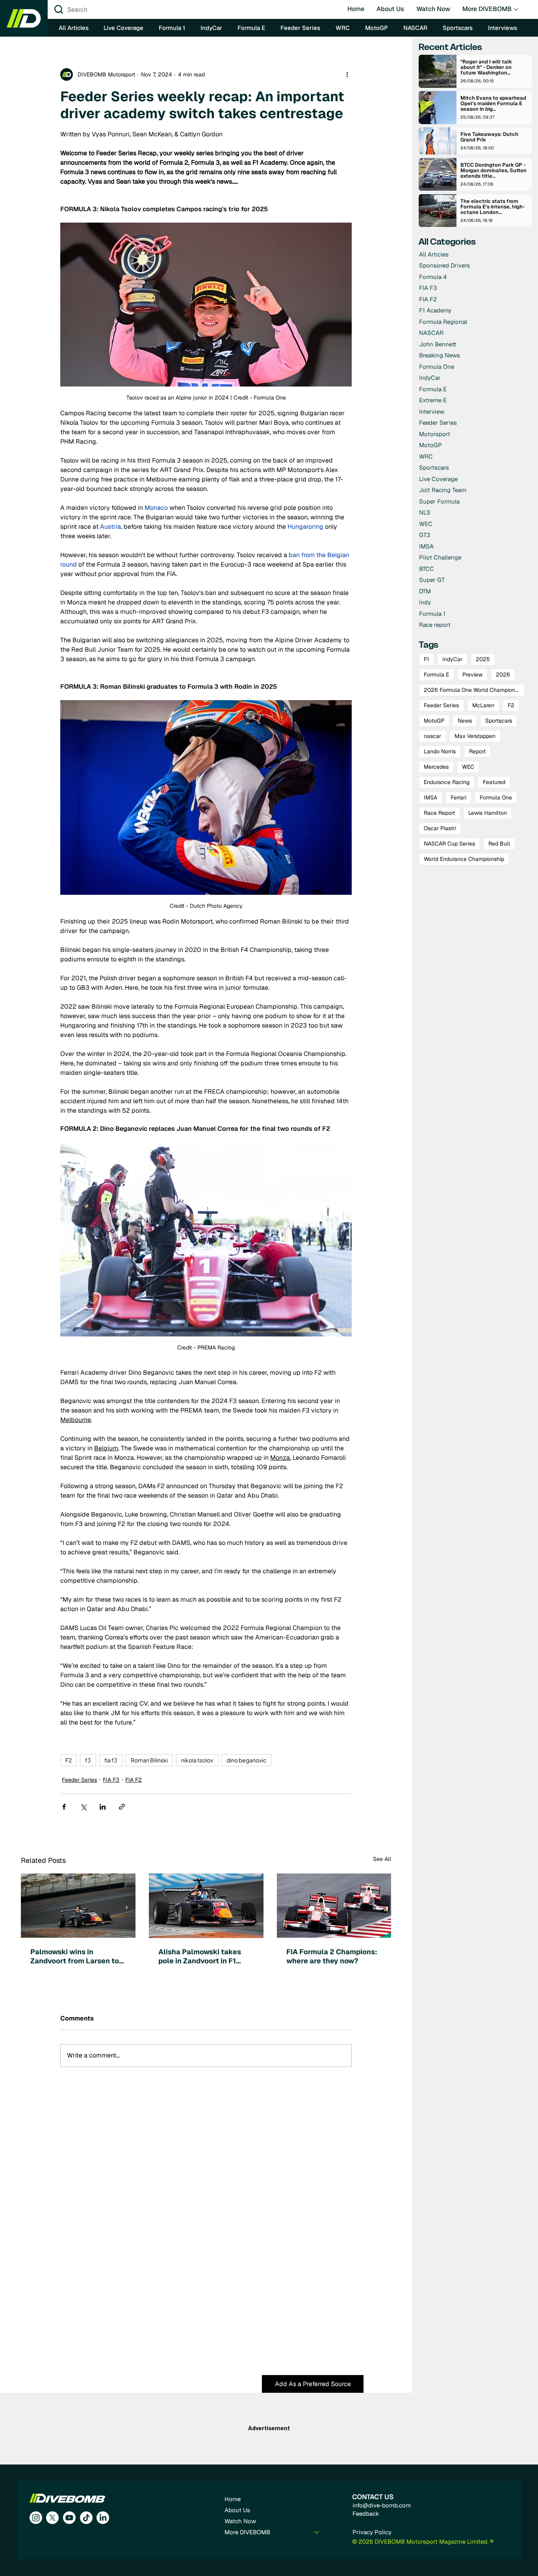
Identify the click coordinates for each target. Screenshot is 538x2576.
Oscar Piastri (440, 828)
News (465, 721)
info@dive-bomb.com (382, 2505)
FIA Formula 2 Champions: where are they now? (332, 1956)
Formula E (436, 675)
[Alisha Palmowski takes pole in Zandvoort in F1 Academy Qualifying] (206, 1906)
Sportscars (499, 721)
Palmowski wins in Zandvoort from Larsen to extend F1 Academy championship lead (75, 1956)
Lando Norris (440, 751)
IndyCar (452, 659)
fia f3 (111, 1760)
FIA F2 (134, 1780)
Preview (472, 675)
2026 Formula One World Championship (474, 690)
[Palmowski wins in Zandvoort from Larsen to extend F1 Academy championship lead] (78, 1906)
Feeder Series (79, 1780)
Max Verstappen (475, 736)
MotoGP (434, 721)
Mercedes (436, 767)
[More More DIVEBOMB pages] (516, 9)
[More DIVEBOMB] (317, 2532)
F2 (69, 1760)
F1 (426, 659)
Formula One (496, 797)
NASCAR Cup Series (449, 844)
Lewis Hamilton (488, 813)
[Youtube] (69, 2518)
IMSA (430, 797)
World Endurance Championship (464, 859)
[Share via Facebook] (64, 1807)
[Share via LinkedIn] (103, 1807)
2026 (503, 675)
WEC (468, 767)
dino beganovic (246, 1760)
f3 (88, 1760)
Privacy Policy (372, 2532)
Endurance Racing (447, 782)
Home (233, 2499)
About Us (237, 2510)
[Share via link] (122, 1807)
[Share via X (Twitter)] (83, 1807)
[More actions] (347, 74)
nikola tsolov (197, 1760)
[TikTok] (86, 2518)
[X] (52, 2518)
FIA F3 (111, 1780)
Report (477, 751)
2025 (483, 659)
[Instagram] (36, 2518)
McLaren (483, 705)
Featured (494, 782)
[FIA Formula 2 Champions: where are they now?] (334, 1906)
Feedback (366, 2514)
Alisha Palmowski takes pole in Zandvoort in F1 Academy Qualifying (200, 1956)
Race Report (439, 813)
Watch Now (240, 2521)
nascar (432, 736)
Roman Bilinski (149, 1760)
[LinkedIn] (103, 2518)
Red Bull (499, 844)
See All (382, 1859)
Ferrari (458, 797)
